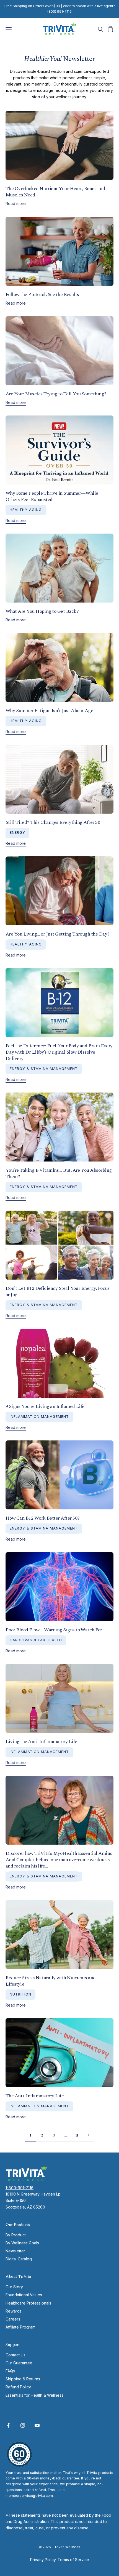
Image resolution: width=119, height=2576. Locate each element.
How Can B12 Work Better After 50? (42, 1518)
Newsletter (15, 2251)
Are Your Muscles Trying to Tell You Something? (56, 394)
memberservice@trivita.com (29, 2496)
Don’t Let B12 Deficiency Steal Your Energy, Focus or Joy (58, 1291)
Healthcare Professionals (28, 2303)
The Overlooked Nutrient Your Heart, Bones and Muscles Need (55, 192)
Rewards (14, 2311)
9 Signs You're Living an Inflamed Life (45, 1406)
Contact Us (15, 2355)
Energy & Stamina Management (44, 1069)
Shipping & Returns (23, 2379)
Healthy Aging (26, 510)
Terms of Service (73, 2560)
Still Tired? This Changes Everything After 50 (53, 822)
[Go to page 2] (89, 2135)
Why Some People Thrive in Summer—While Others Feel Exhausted (52, 496)
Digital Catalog (19, 2259)
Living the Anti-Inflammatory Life (41, 1742)
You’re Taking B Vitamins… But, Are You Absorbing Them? (59, 1173)
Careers (13, 2319)
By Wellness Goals (22, 2243)
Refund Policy (18, 2387)
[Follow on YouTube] (37, 2425)
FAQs (10, 2371)
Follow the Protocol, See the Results (42, 295)
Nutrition (20, 1994)
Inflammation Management (39, 1417)
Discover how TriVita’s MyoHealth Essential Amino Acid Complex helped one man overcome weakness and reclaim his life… (59, 1860)
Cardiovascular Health (36, 1640)
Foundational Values (24, 2295)
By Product (16, 2235)
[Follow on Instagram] (23, 2425)
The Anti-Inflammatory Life (35, 2096)
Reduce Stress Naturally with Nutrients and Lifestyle (51, 1981)
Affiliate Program (20, 2327)
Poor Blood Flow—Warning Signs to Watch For (54, 1630)
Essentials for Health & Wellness (34, 2395)
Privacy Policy (43, 2560)
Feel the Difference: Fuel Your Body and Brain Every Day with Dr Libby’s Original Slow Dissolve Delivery (59, 1052)
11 (77, 2135)
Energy (17, 833)
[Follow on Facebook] (8, 2425)
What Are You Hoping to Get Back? (42, 611)
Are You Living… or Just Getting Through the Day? (58, 934)
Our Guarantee (19, 2363)
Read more (16, 203)
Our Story (14, 2287)
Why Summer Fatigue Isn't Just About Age (49, 711)
